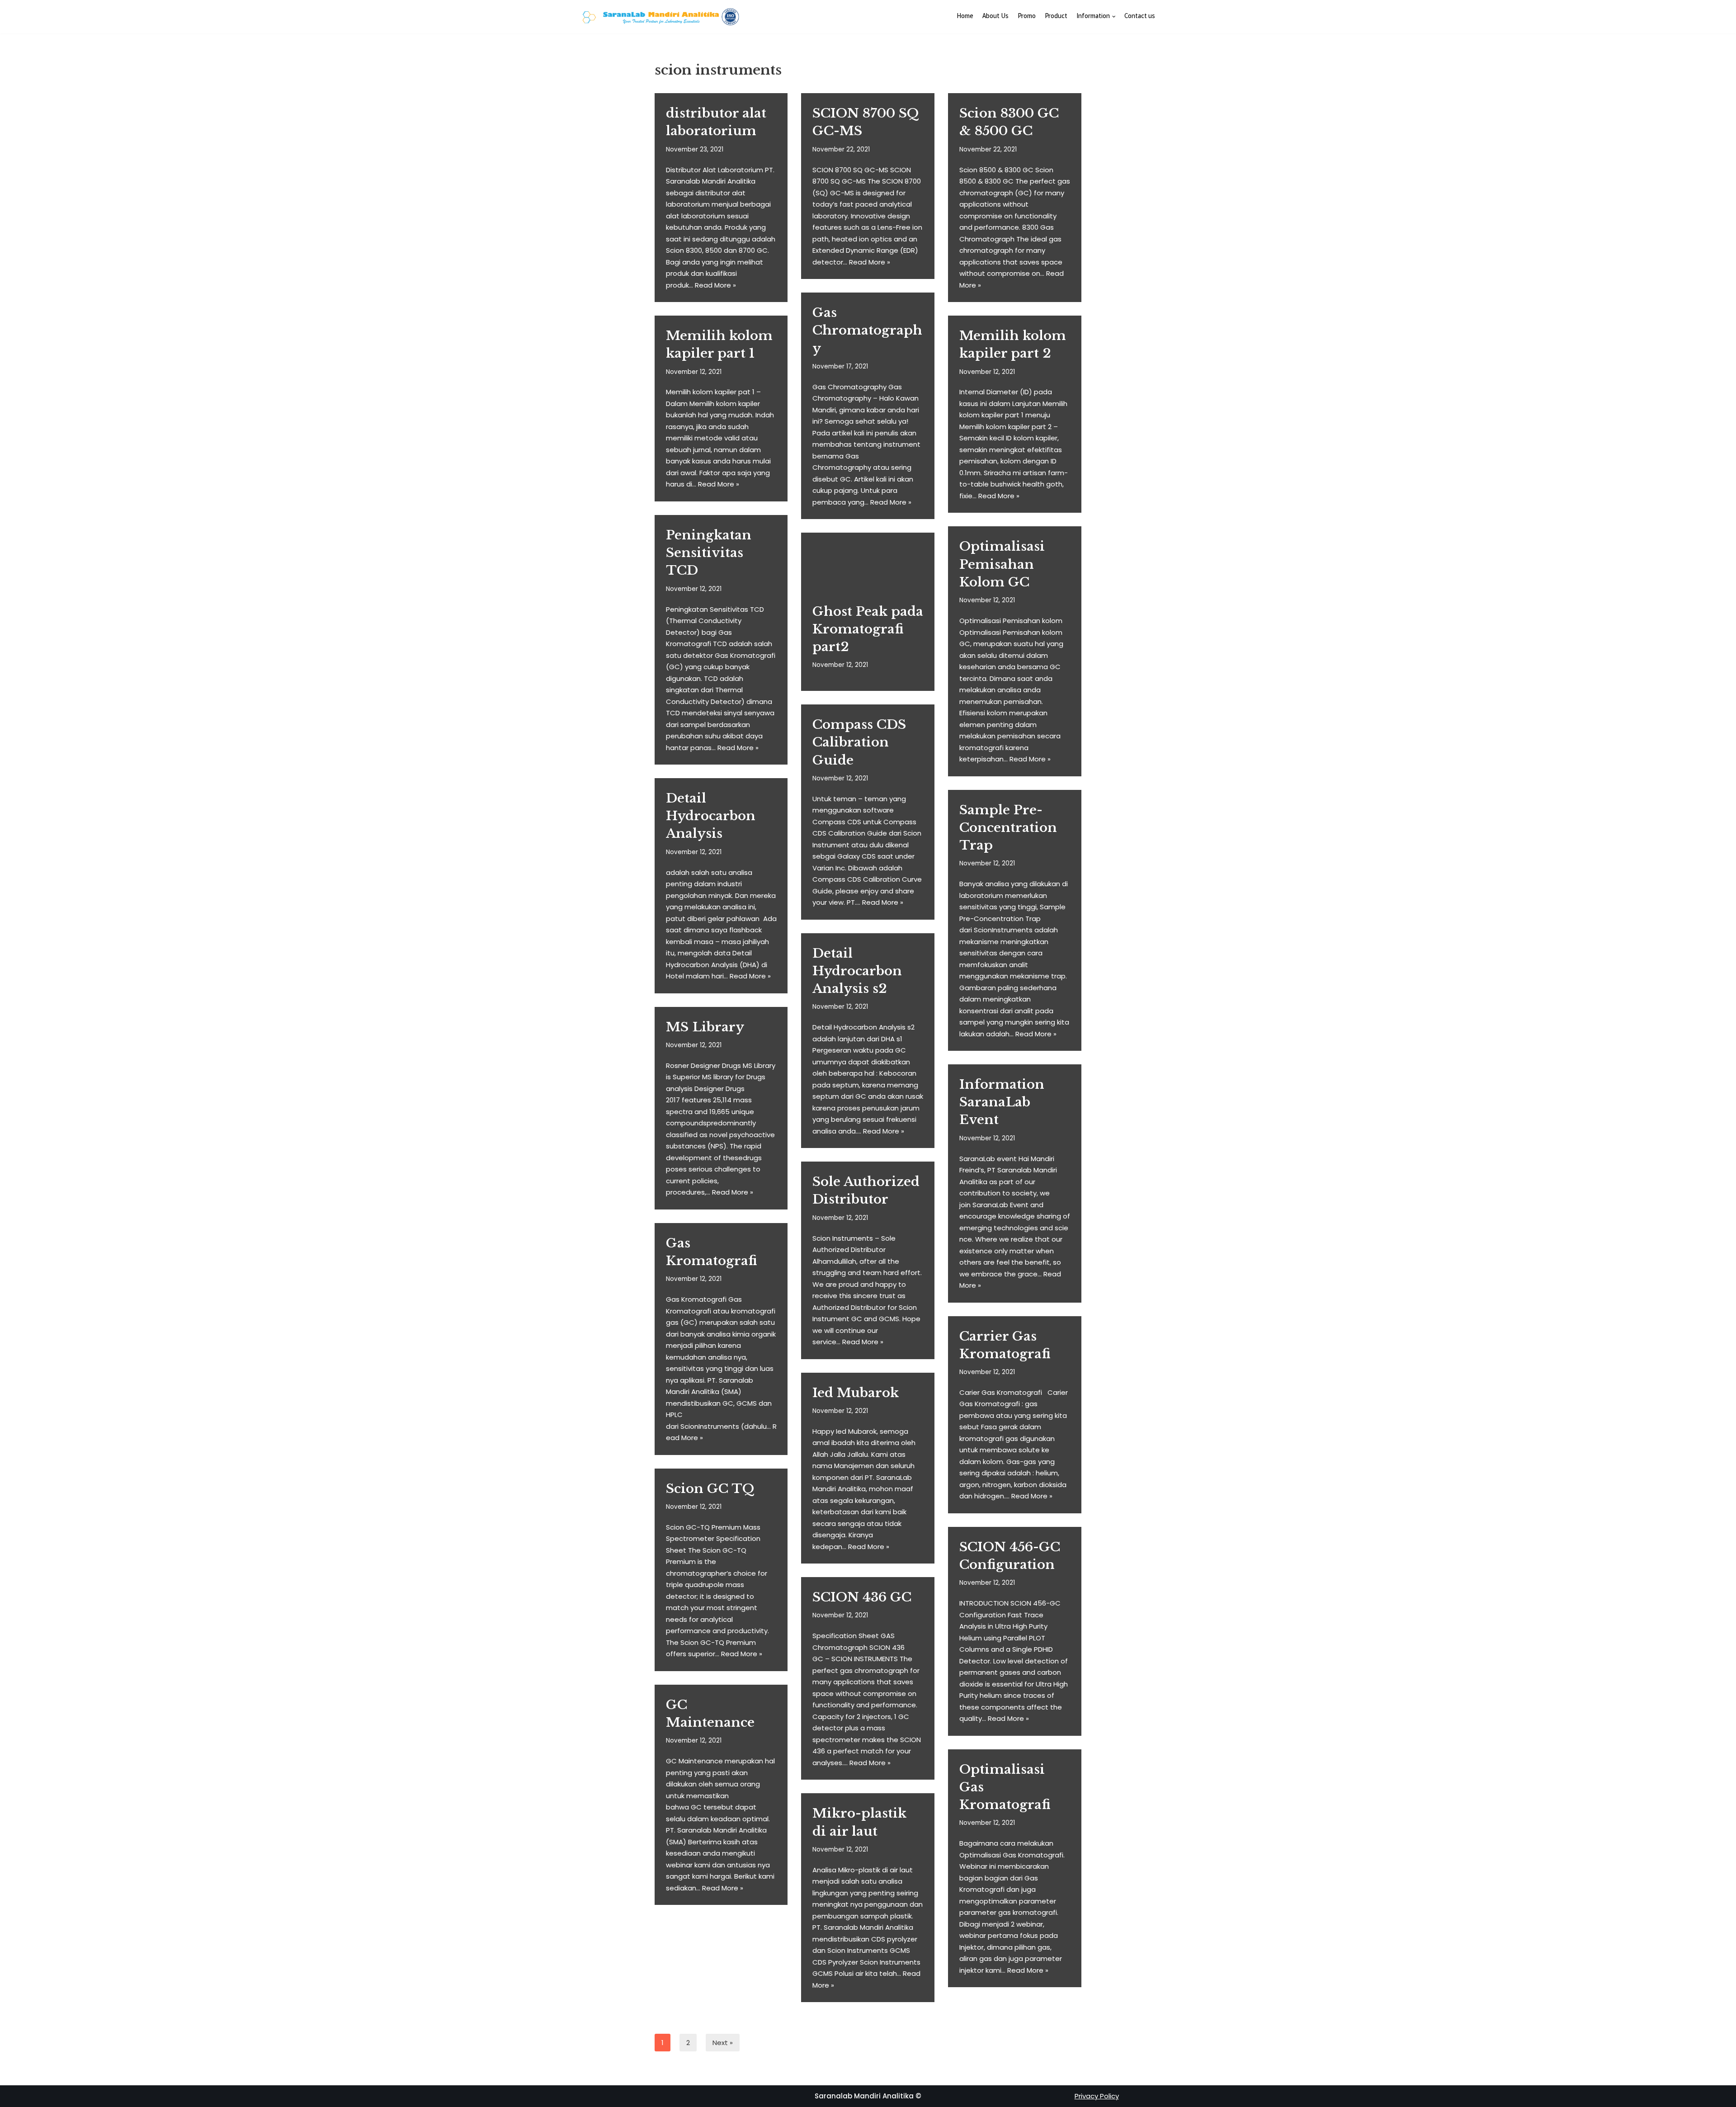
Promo (1027, 17)
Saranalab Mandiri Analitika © (868, 2096)
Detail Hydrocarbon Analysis (711, 816)
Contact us (1140, 17)
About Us (995, 17)
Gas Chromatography (867, 330)
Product (1056, 17)
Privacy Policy (1097, 2096)
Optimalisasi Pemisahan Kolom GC (1002, 564)
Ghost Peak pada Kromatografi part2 (868, 629)
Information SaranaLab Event (1002, 1102)
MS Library (705, 1027)
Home (965, 17)
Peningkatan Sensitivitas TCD (709, 553)
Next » (723, 2043)
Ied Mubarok (856, 1393)
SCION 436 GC (862, 1597)
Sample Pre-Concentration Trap (1008, 828)
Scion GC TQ (710, 1489)
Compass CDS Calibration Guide (859, 742)
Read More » (715, 285)
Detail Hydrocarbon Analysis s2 (857, 971)
